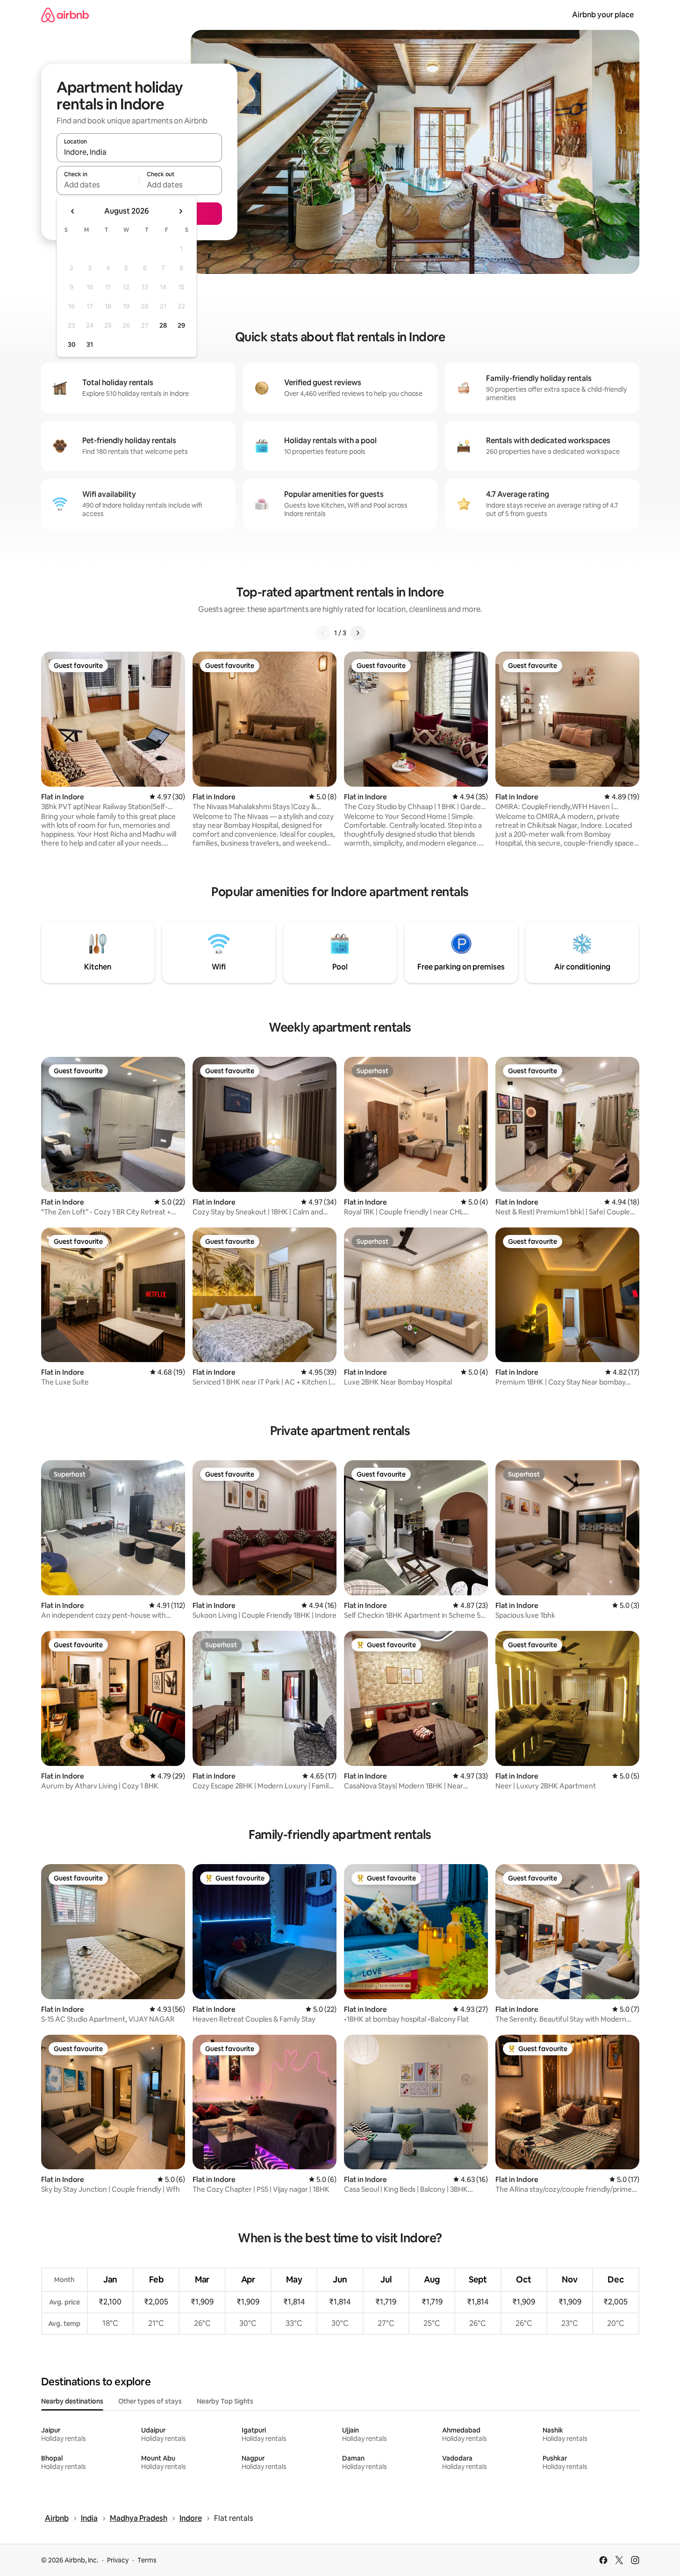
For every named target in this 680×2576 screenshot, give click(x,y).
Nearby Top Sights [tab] (225, 2401)
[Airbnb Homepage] (65, 15)
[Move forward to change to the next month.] (180, 211)
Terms (147, 2560)
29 (181, 325)
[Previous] (323, 633)
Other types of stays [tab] (150, 2401)
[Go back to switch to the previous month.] (73, 211)
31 (90, 344)
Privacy (118, 2560)
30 (72, 344)
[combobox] (139, 152)
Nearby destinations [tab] (72, 2401)
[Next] (358, 633)
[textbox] (98, 185)
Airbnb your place (603, 15)
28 (163, 325)
